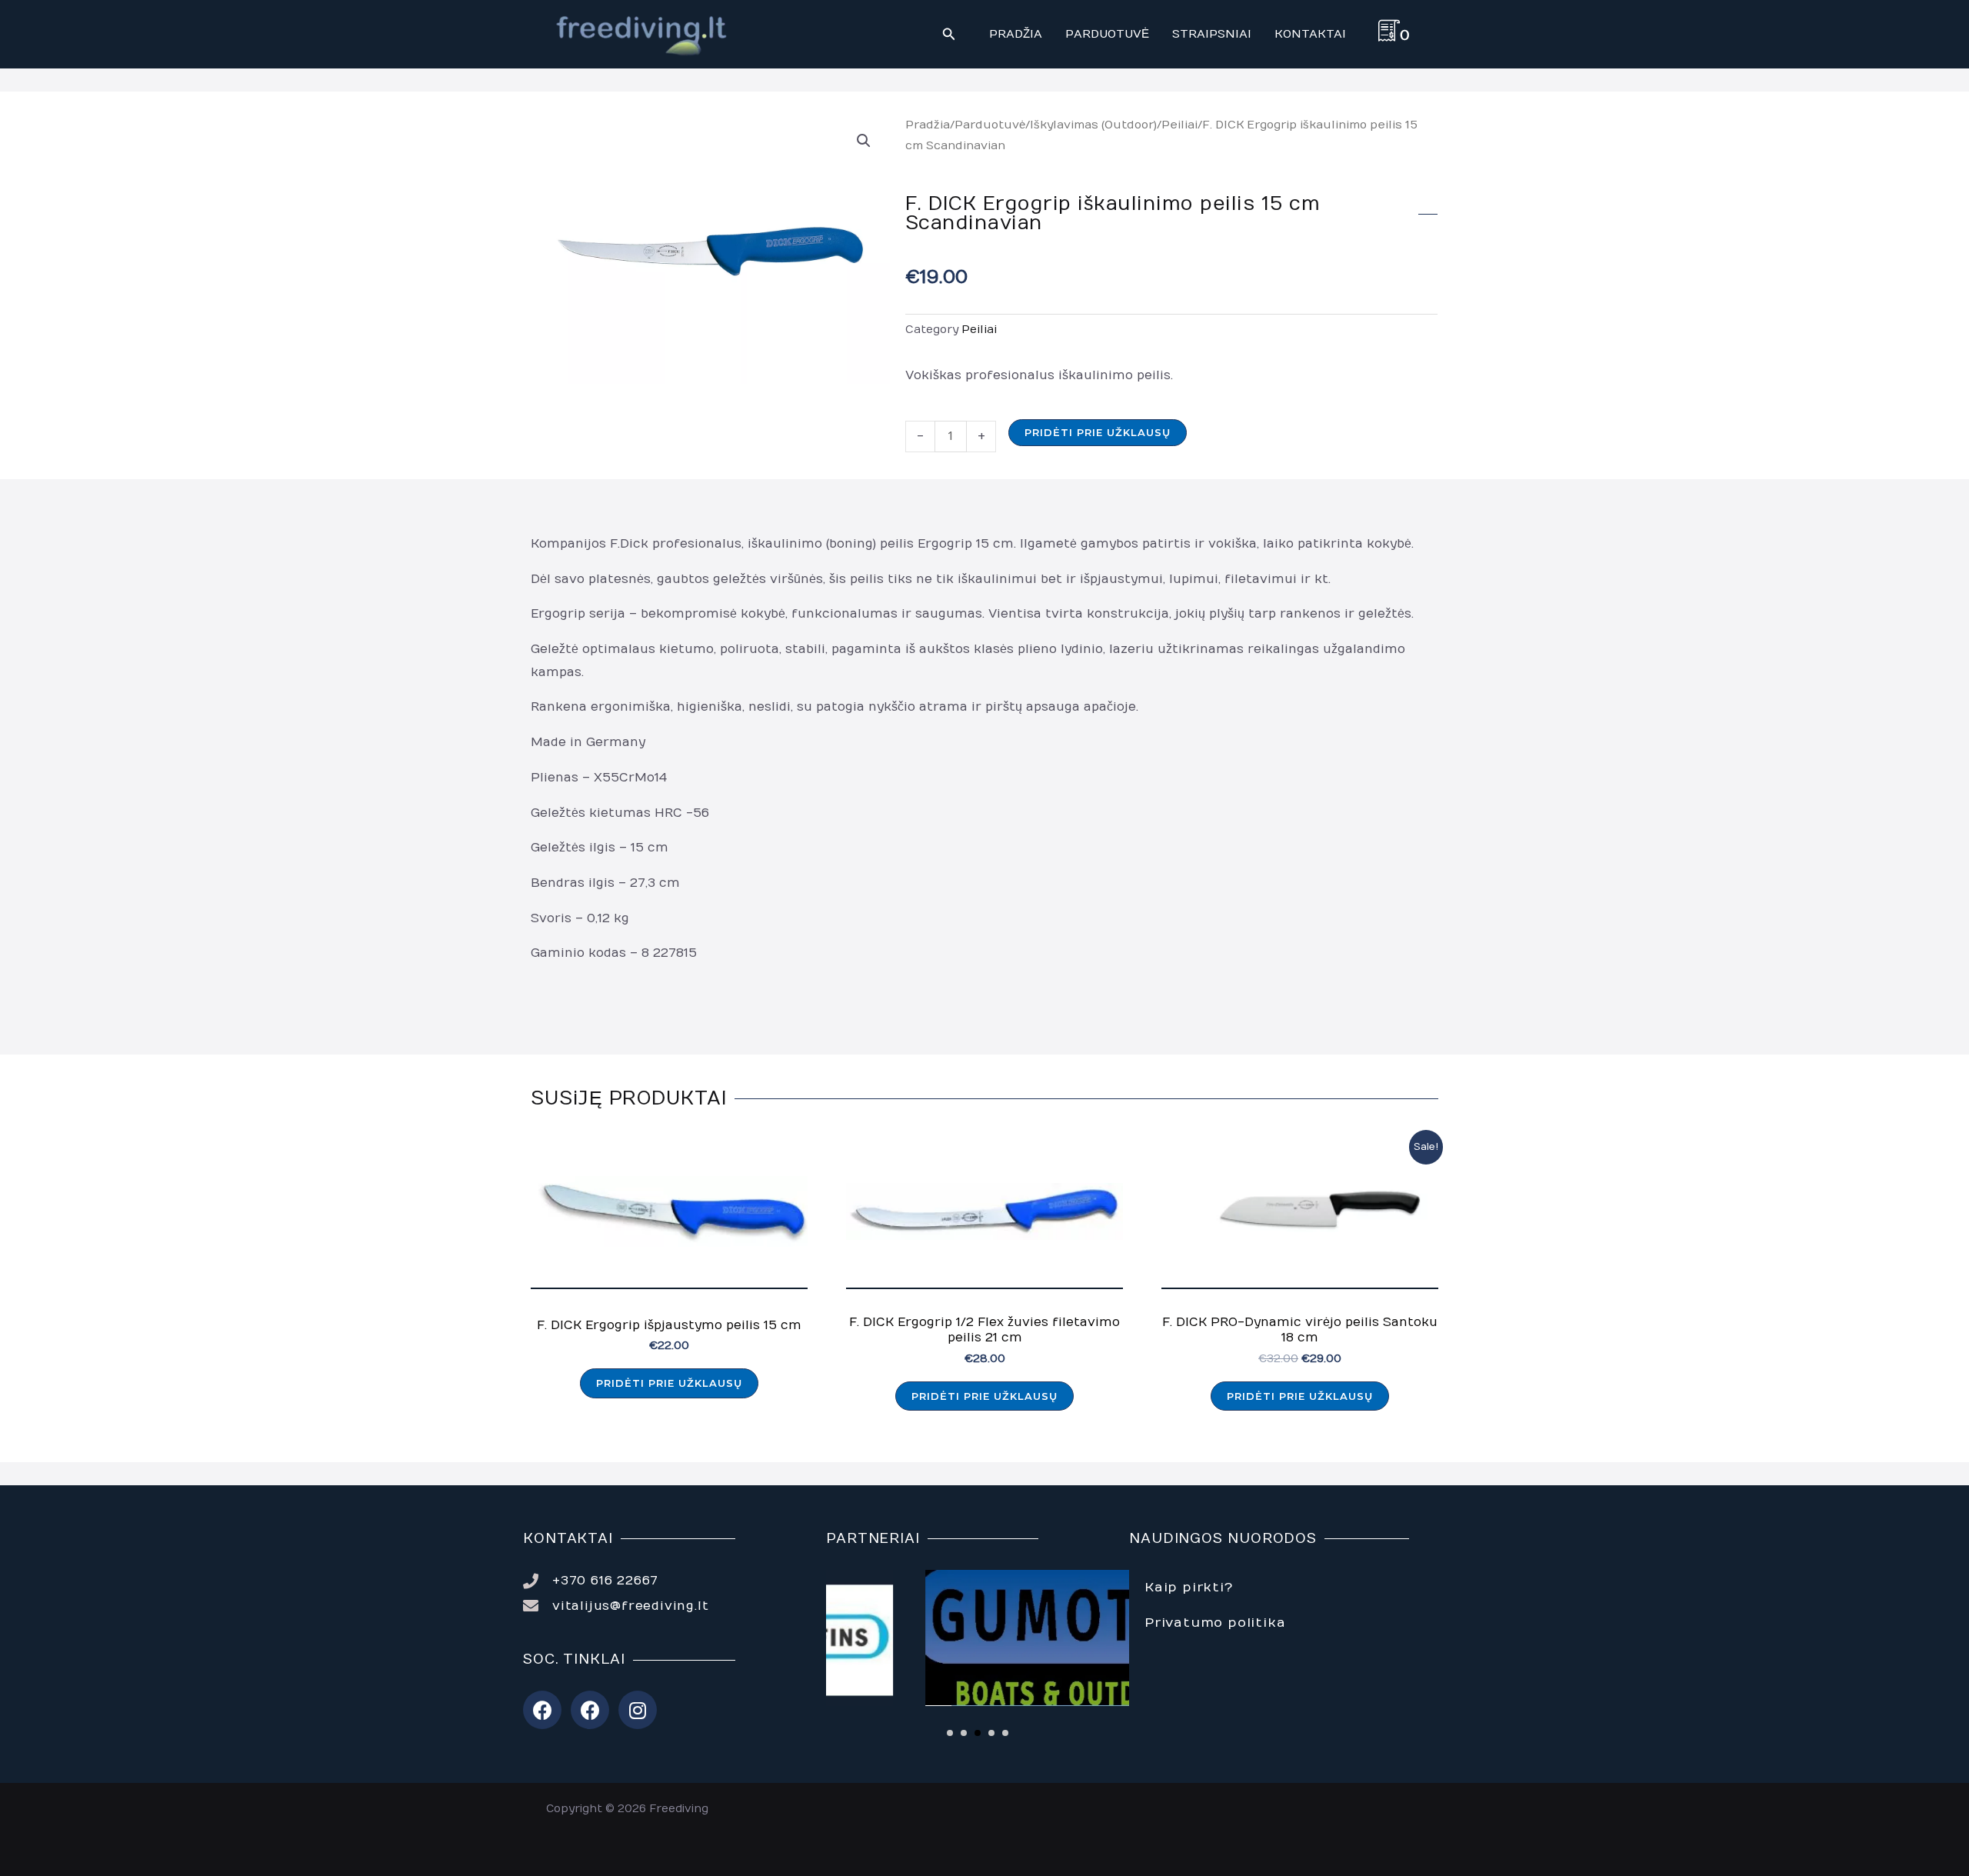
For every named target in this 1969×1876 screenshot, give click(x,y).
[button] (949, 35)
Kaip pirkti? (1189, 1588)
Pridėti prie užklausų (1098, 432)
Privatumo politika (1215, 1623)
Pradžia (928, 125)
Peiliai (1179, 125)
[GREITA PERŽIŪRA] (669, 1220)
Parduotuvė (990, 125)
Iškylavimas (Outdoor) (1093, 125)
